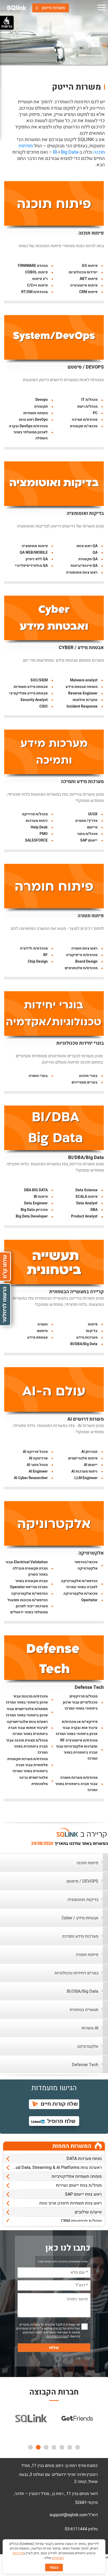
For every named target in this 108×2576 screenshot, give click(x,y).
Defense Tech (89, 1687)
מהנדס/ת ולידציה (34, 948)
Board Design (86, 961)
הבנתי (54, 2567)
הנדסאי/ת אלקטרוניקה (29, 1594)
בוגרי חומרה (38, 1076)
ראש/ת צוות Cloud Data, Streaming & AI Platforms (56, 2160)
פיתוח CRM (88, 292)
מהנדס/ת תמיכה (85, 420)
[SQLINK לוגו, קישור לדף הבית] (17, 8)
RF (45, 955)
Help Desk (39, 827)
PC (95, 413)
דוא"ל (93, 2515)
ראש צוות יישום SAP (83, 2187)
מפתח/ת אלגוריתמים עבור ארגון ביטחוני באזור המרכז (27, 1712)
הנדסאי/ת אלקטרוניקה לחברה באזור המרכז (79, 1584)
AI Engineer (38, 1471)
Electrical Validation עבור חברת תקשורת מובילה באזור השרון (27, 1568)
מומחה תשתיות (36, 413)
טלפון (93, 2529)
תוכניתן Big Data (34, 1210)
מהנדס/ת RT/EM (34, 292)
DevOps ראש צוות (33, 420)
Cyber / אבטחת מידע (80, 1918)
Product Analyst (84, 1216)
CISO (44, 706)
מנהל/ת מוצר (87, 834)
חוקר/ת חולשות (85, 700)
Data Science (87, 1190)
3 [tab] (62, 2447)
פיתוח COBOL (36, 272)
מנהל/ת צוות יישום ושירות (79, 2178)
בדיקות (92, 1331)
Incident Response (82, 706)
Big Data (70, 152)
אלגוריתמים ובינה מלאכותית (34, 1781)
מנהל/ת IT (89, 400)
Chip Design (38, 961)
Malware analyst (84, 680)
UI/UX (93, 814)
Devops (42, 400)
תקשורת (41, 406)
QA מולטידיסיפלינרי (31, 566)
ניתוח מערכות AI (84, 1471)
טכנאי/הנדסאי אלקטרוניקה (86, 1565)
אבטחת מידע (37, 1337)
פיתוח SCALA (87, 1197)
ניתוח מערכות (37, 821)
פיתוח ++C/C (37, 285)
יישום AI (91, 1465)
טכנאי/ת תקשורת (84, 426)
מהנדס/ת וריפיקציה (82, 955)
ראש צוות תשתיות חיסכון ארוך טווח (71, 2196)
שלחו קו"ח (5, 1267)
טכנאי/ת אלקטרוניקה (80, 1594)
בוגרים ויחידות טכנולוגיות (76, 1973)
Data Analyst (87, 1203)
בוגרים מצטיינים (85, 1082)
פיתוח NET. (88, 279)
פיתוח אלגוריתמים (83, 1458)
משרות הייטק (53, 8)
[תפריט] (101, 8)
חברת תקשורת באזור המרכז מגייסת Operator (29, 1584)
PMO (44, 834)
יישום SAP (89, 840)
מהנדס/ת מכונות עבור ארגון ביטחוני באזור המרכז (27, 1699)
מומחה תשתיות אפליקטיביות (77, 2169)
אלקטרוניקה (91, 1553)
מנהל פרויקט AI (35, 1452)
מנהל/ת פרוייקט (35, 814)
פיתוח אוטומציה (35, 546)
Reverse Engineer (83, 693)
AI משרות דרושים (86, 1419)
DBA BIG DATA (36, 1190)
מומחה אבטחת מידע (82, 687)
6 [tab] (38, 2447)
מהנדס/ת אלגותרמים (81, 968)
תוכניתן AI (89, 1452)
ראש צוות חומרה (84, 948)
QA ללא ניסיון (37, 559)
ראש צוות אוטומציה (82, 572)
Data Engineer (36, 1203)
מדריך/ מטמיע (86, 821)
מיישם (92, 827)
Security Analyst (34, 700)
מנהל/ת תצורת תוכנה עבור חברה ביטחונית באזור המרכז (27, 1746)
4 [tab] (54, 2447)
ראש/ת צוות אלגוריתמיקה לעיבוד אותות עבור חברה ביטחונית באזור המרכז (27, 1728)
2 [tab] (70, 2447)
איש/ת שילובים (88, 2205)
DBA (94, 1210)
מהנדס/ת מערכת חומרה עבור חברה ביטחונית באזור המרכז (76, 1784)
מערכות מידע (87, 1337)
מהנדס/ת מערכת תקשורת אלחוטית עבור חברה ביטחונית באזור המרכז (28, 1765)
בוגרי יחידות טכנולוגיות (80, 1043)
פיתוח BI (41, 1197)
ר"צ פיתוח (40, 279)
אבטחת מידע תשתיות (31, 687)
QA (95, 553)
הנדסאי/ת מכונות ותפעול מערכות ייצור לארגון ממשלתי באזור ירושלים (28, 1606)
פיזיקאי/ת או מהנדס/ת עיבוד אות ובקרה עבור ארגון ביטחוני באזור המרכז (77, 1728)
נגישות (7, 26)
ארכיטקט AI (38, 1458)
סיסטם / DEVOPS (86, 367)
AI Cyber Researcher (31, 1478)
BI (55, 152)
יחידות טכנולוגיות (83, 272)
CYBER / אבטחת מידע (81, 648)
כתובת (92, 2466)
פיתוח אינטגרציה (84, 285)
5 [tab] (46, 2447)
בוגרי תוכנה (88, 1076)
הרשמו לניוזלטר (5, 1305)
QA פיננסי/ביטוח (84, 566)
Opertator (89, 1600)
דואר (94, 2494)
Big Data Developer (32, 1216)
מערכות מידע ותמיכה (82, 782)
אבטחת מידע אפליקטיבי (28, 693)
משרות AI (90, 2028)
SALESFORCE (36, 840)
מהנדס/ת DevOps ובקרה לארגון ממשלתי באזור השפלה (28, 432)
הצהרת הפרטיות (57, 2336)
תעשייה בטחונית (84, 2010)
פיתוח (93, 1324)
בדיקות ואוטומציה (85, 513)
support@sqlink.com (69, 2515)
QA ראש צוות (87, 546)
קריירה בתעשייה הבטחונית (77, 1292)
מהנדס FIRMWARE (33, 266)
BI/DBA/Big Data (86, 1158)
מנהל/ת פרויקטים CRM (81, 2214)
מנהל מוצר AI (37, 1465)
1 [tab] (78, 2447)
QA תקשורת (88, 559)
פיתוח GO (90, 266)
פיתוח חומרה (91, 916)
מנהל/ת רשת (87, 406)
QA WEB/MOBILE (34, 553)
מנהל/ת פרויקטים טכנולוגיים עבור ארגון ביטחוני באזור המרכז (80, 1702)
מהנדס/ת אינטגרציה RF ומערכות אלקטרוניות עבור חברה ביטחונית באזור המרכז (77, 1749)
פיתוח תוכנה (91, 233)
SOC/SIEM (39, 680)
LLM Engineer (86, 1478)
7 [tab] (30, 2447)
